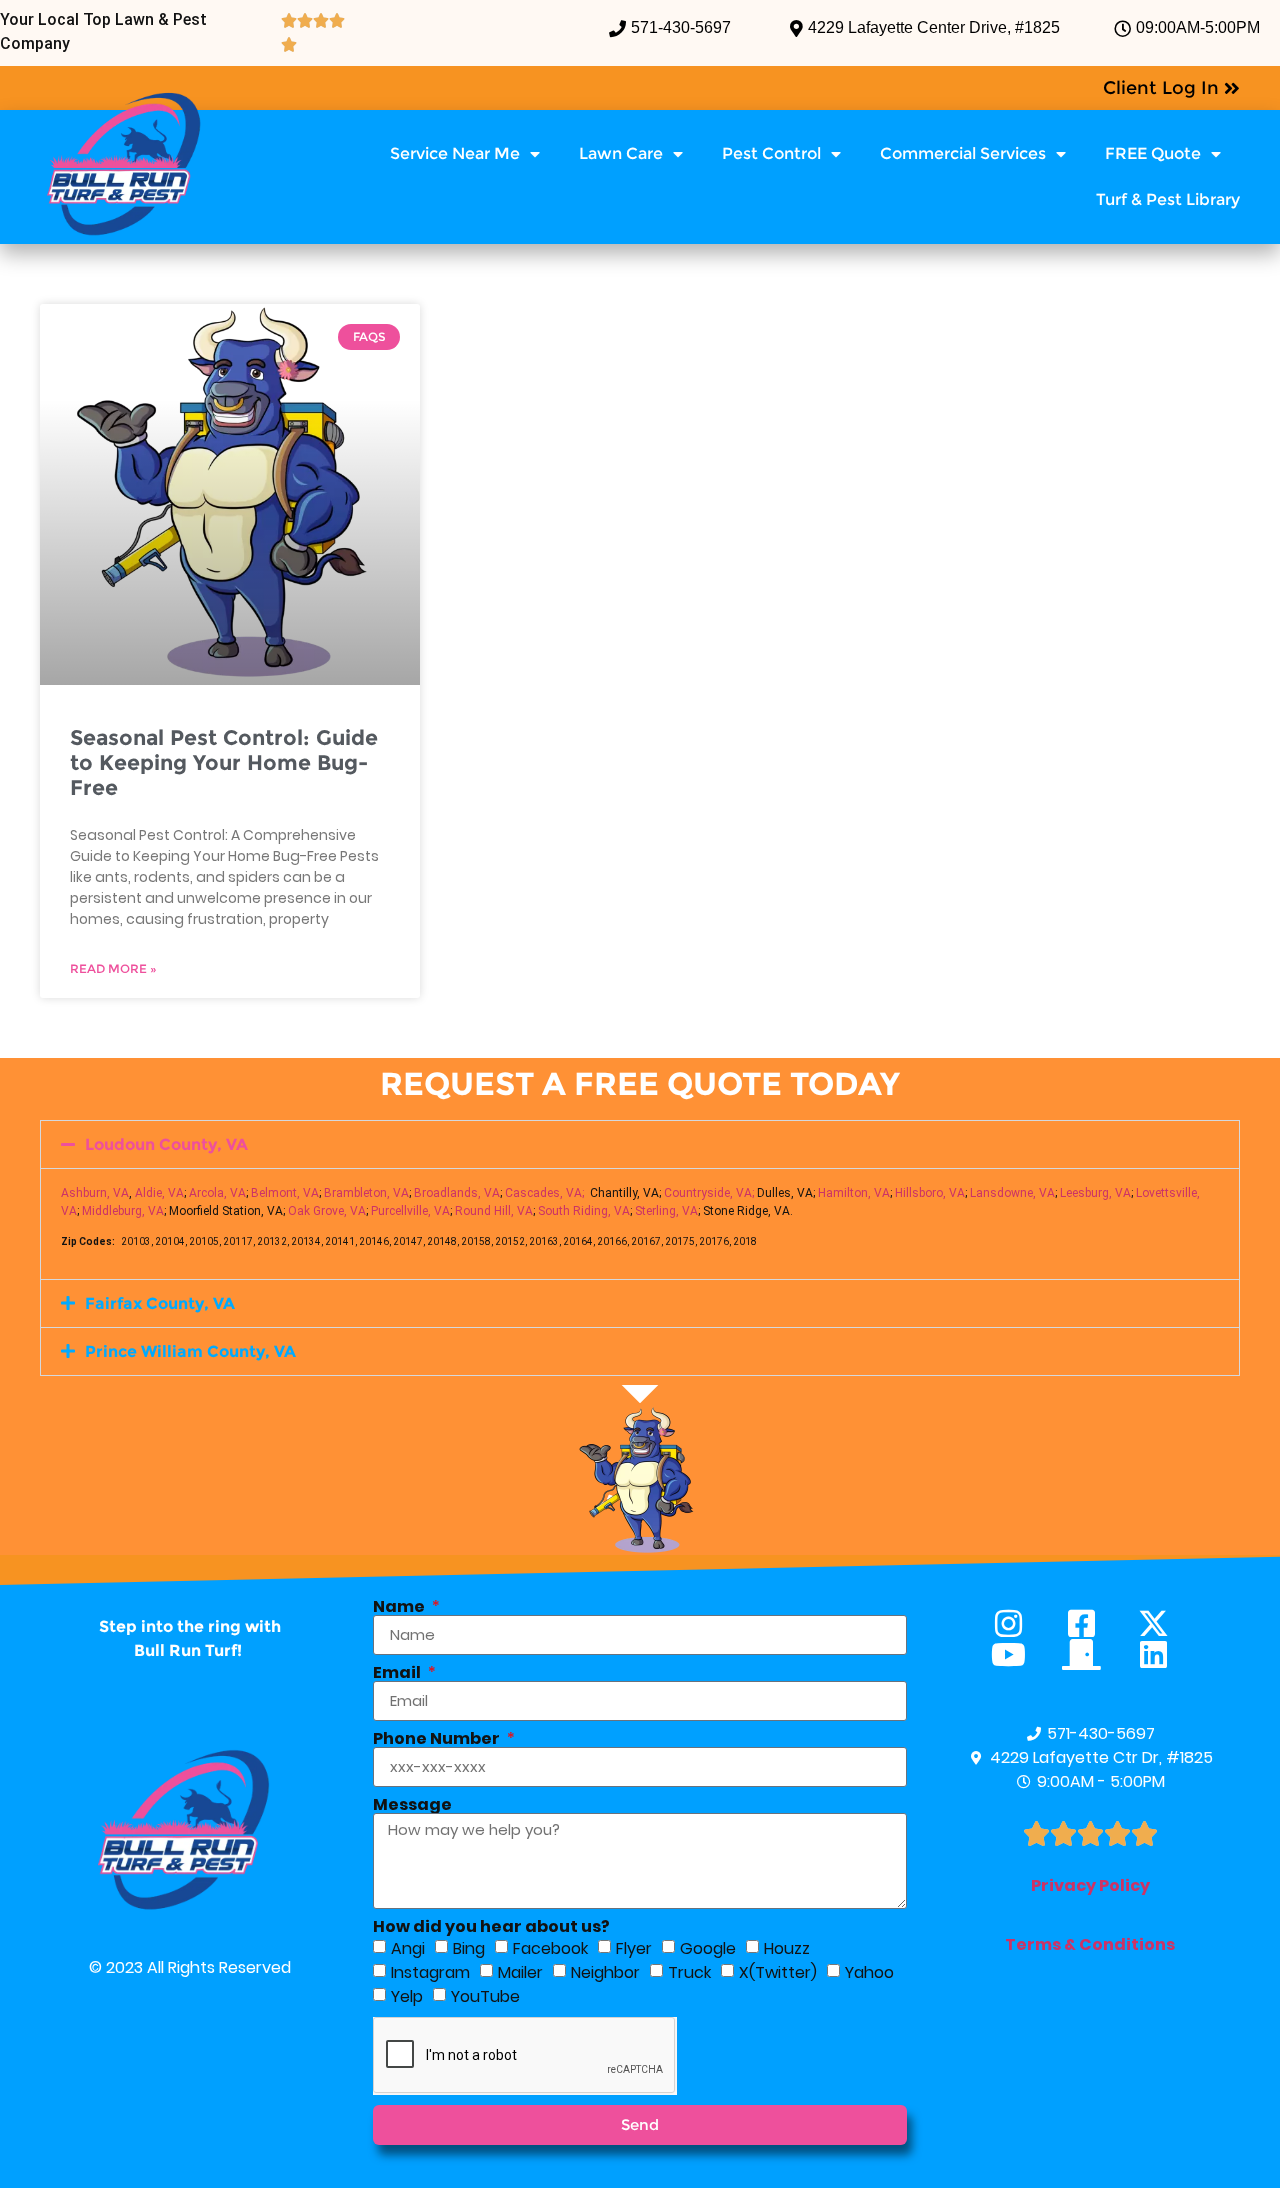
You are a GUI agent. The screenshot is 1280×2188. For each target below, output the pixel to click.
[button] (640, 1144)
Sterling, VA (666, 1211)
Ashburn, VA (95, 1193)
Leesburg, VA (1095, 1193)
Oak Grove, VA (327, 1211)
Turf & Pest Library (1168, 199)
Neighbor (605, 1971)
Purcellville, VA (410, 1211)
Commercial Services (963, 153)
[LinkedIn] (1162, 1654)
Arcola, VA (217, 1193)
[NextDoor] (1090, 1654)
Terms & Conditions (1090, 1944)
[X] (1162, 1623)
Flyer (634, 1947)
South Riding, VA (584, 1211)
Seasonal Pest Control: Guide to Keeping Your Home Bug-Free (224, 762)
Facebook (550, 1947)
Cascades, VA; (544, 1193)
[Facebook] (1090, 1623)
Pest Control (771, 153)
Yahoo (869, 1971)
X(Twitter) (778, 1971)
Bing (469, 1947)
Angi (408, 1947)
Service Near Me (455, 153)
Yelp (407, 1995)
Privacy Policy (1090, 1885)
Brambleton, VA (366, 1193)
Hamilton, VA (854, 1193)
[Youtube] (1017, 1654)
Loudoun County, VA (166, 1144)
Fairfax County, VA (160, 1303)
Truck (689, 1971)
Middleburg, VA (123, 1211)
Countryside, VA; (709, 1193)
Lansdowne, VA (1012, 1193)
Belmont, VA (285, 1193)
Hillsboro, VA (930, 1193)
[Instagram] (1017, 1623)
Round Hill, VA (494, 1211)
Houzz (787, 1947)
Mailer (520, 1971)
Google (708, 1947)
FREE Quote (1153, 153)
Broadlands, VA (457, 1193)
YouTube (485, 1995)
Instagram (430, 1971)
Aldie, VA (159, 1193)
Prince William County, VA (190, 1351)
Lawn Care (621, 153)
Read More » (113, 968)
